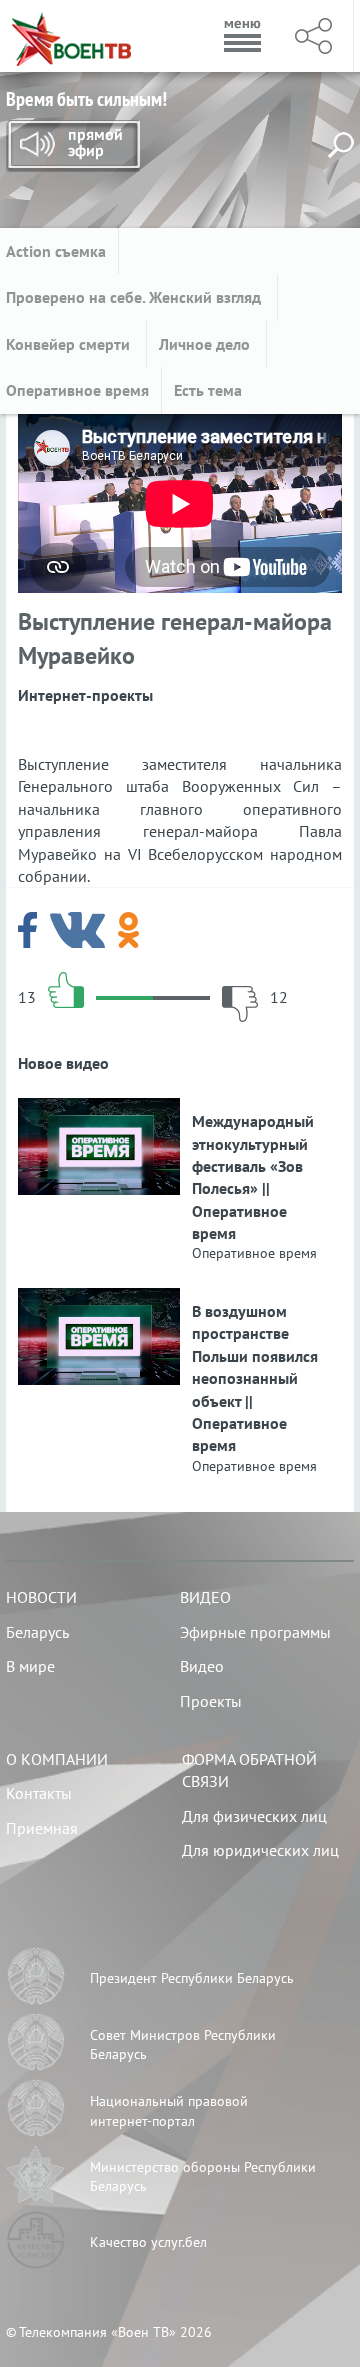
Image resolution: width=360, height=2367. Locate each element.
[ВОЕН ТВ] (71, 36)
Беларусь (37, 1632)
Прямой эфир (73, 146)
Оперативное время (77, 390)
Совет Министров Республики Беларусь (183, 2045)
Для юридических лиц (260, 1850)
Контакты (39, 1793)
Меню (243, 36)
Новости (41, 1597)
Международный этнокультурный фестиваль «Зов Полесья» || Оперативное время (253, 1177)
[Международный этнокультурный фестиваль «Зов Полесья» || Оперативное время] (99, 1109)
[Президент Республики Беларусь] (36, 1979)
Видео (205, 1597)
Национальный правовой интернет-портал (169, 2111)
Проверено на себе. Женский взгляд (135, 297)
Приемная (42, 1828)
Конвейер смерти (70, 344)
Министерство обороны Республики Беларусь (203, 2177)
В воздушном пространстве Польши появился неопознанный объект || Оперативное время (255, 1378)
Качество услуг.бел (148, 2242)
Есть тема (208, 390)
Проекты (211, 1701)
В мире (30, 1666)
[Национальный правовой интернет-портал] (36, 2111)
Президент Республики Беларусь (192, 1978)
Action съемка (56, 251)
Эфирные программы (255, 1632)
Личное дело (206, 344)
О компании (57, 1759)
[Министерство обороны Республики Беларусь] (36, 2177)
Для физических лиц (254, 1816)
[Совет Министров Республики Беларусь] (36, 2045)
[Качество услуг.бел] (36, 2242)
